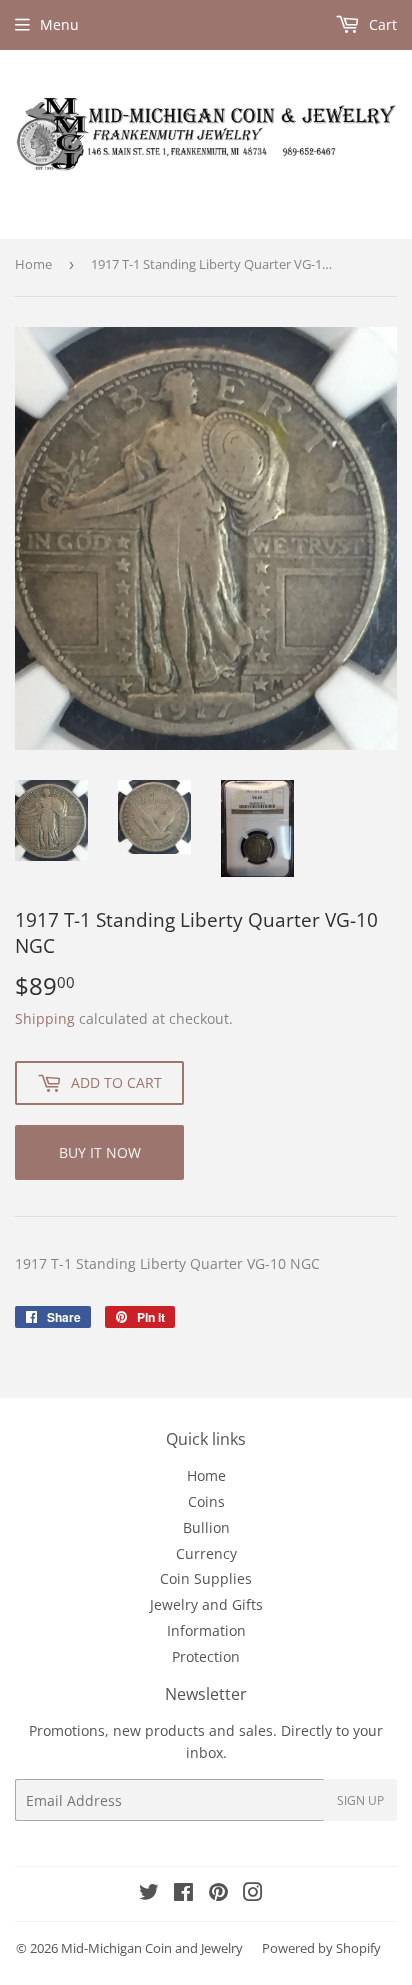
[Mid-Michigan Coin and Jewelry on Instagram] (253, 1894)
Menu (59, 24)
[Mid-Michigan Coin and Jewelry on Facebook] (183, 1894)
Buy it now (100, 1152)
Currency (206, 1553)
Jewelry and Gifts (206, 1604)
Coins (206, 1501)
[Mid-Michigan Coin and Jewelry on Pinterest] (218, 1894)
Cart (381, 24)
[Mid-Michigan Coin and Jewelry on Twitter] (149, 1894)
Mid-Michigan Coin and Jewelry (152, 1948)
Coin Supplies (206, 1578)
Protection (206, 1656)
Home (33, 264)
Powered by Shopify (321, 1948)
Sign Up (360, 1800)
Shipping (45, 1018)
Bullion (206, 1527)
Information (206, 1630)
